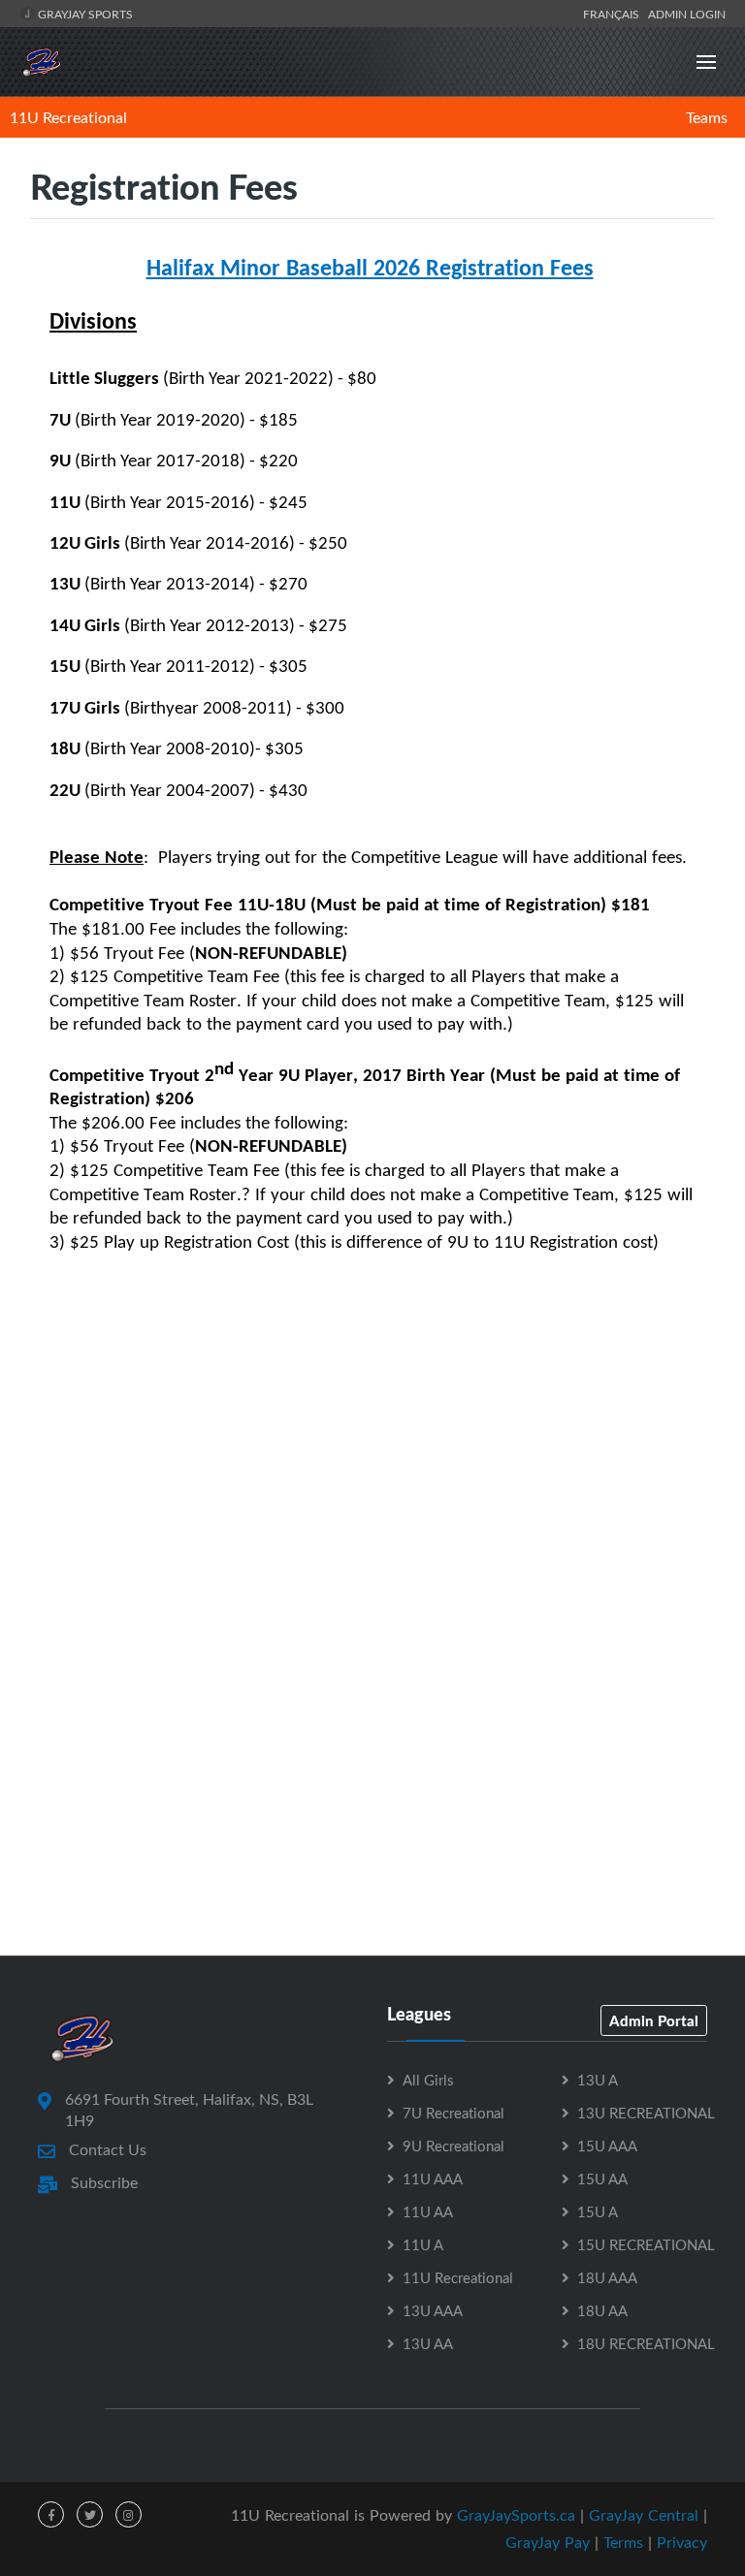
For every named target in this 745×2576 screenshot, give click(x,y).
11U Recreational (68, 117)
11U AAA (433, 2178)
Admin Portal (654, 2020)
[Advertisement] (372, 1552)
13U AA (428, 2343)
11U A (423, 2244)
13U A (598, 2080)
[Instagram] (129, 2514)
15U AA (602, 2178)
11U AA (428, 2211)
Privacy (682, 2542)
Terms (623, 2542)
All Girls (428, 2080)
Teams (707, 117)
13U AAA (433, 2310)
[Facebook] (51, 2514)
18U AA (602, 2310)
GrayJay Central (644, 2515)
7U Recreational (453, 2113)
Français (614, 14)
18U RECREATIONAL (646, 2343)
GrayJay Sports (84, 14)
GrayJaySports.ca (516, 2515)
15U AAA (607, 2146)
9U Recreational (453, 2146)
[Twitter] (90, 2514)
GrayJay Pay (548, 2542)
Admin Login (687, 14)
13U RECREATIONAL (646, 2113)
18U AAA (607, 2277)
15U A (598, 2211)
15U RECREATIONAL (646, 2244)
